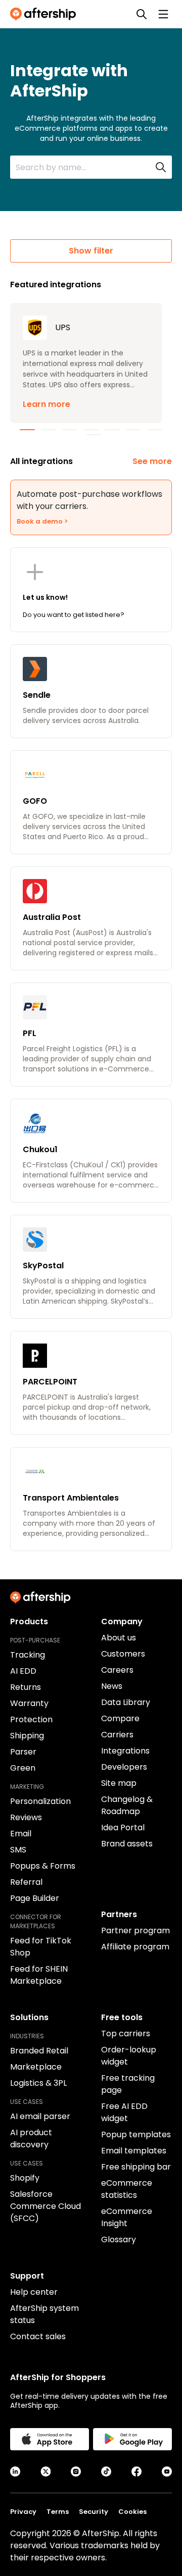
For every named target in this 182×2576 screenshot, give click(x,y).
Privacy (23, 2512)
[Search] (142, 14)
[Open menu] (163, 14)
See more (152, 461)
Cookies (132, 2512)
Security (94, 2512)
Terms (58, 2512)
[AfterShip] (45, 14)
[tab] (27, 430)
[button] (86, 363)
